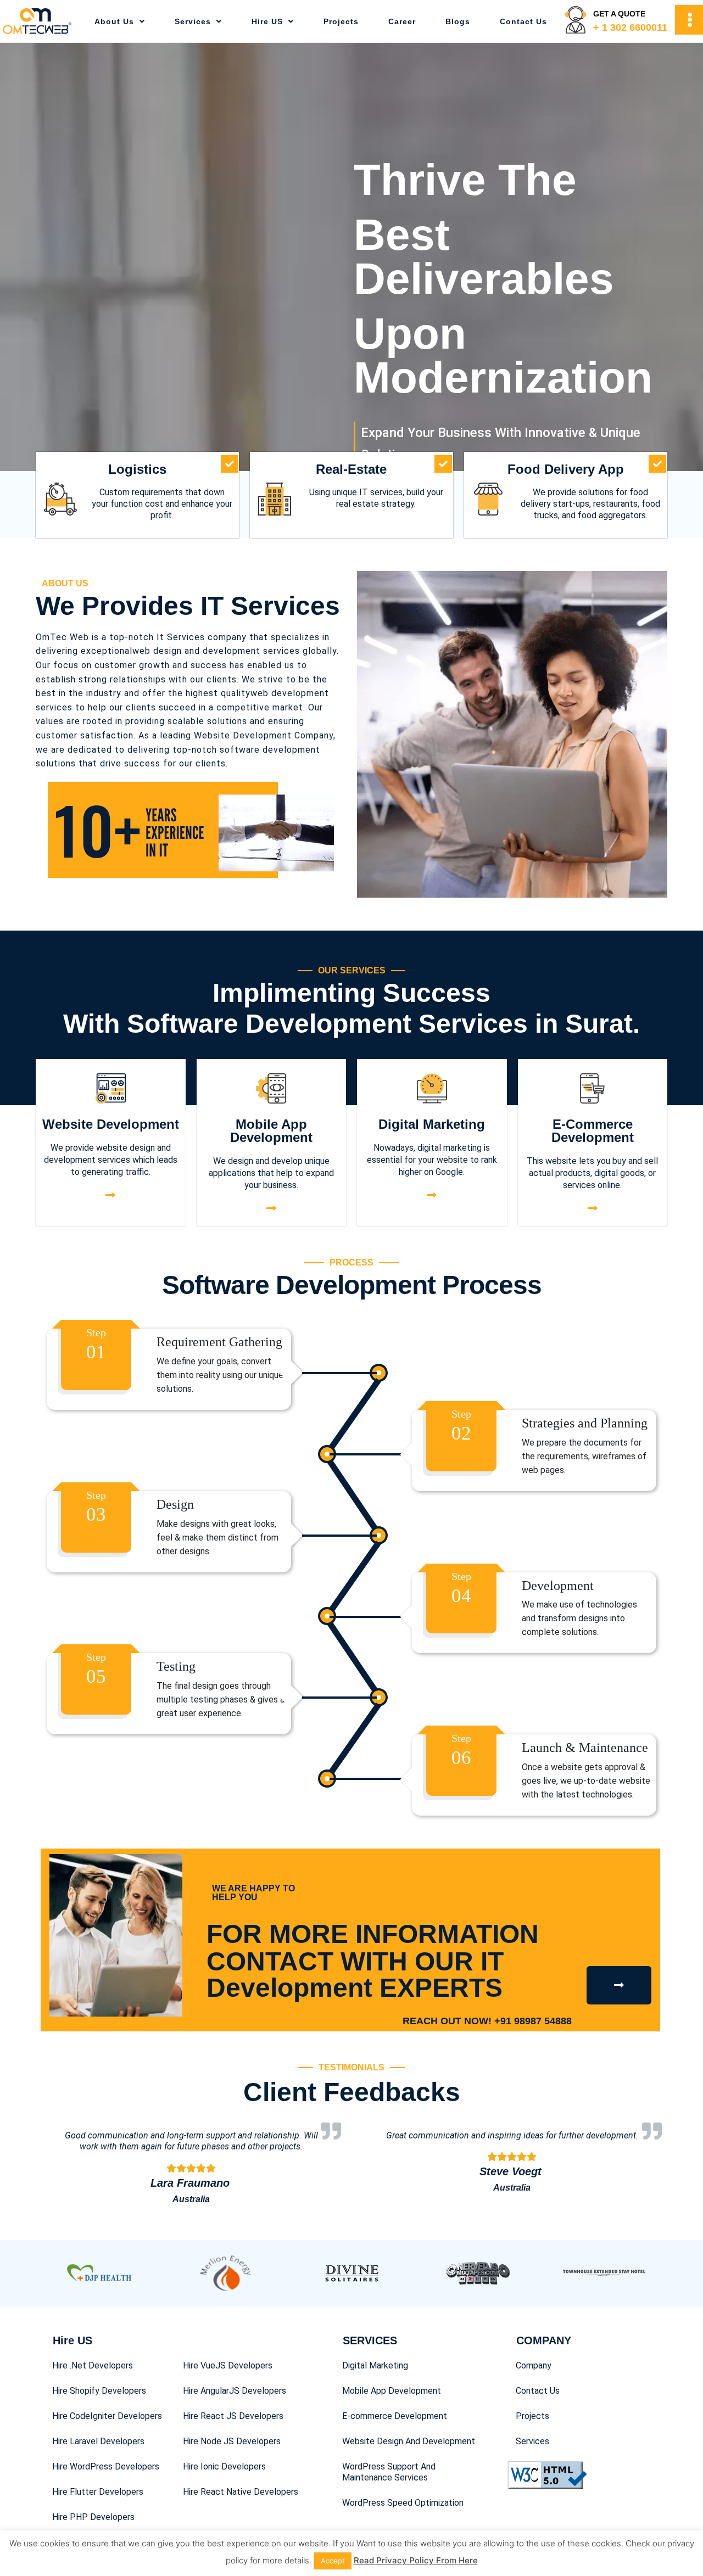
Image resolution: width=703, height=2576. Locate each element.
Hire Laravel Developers (98, 2441)
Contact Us (523, 21)
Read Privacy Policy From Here (416, 2560)
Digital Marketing (432, 1124)
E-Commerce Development (593, 1131)
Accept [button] (333, 2561)
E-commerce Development (395, 2416)
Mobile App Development (271, 1131)
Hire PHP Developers (93, 2517)
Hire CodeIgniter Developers (107, 2416)
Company (534, 2365)
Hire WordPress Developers (106, 2466)
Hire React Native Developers (241, 2492)
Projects (341, 21)
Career (402, 21)
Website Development (111, 1124)
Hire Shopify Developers (99, 2391)
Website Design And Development (409, 2441)
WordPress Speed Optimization (403, 2503)
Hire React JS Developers (233, 2416)
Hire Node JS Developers (232, 2441)
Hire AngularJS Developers (235, 2391)
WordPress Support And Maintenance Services (389, 2472)
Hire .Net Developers (93, 2365)
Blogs (458, 21)
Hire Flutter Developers (98, 2492)
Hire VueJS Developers (228, 2365)
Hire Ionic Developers (224, 2466)
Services (193, 21)
